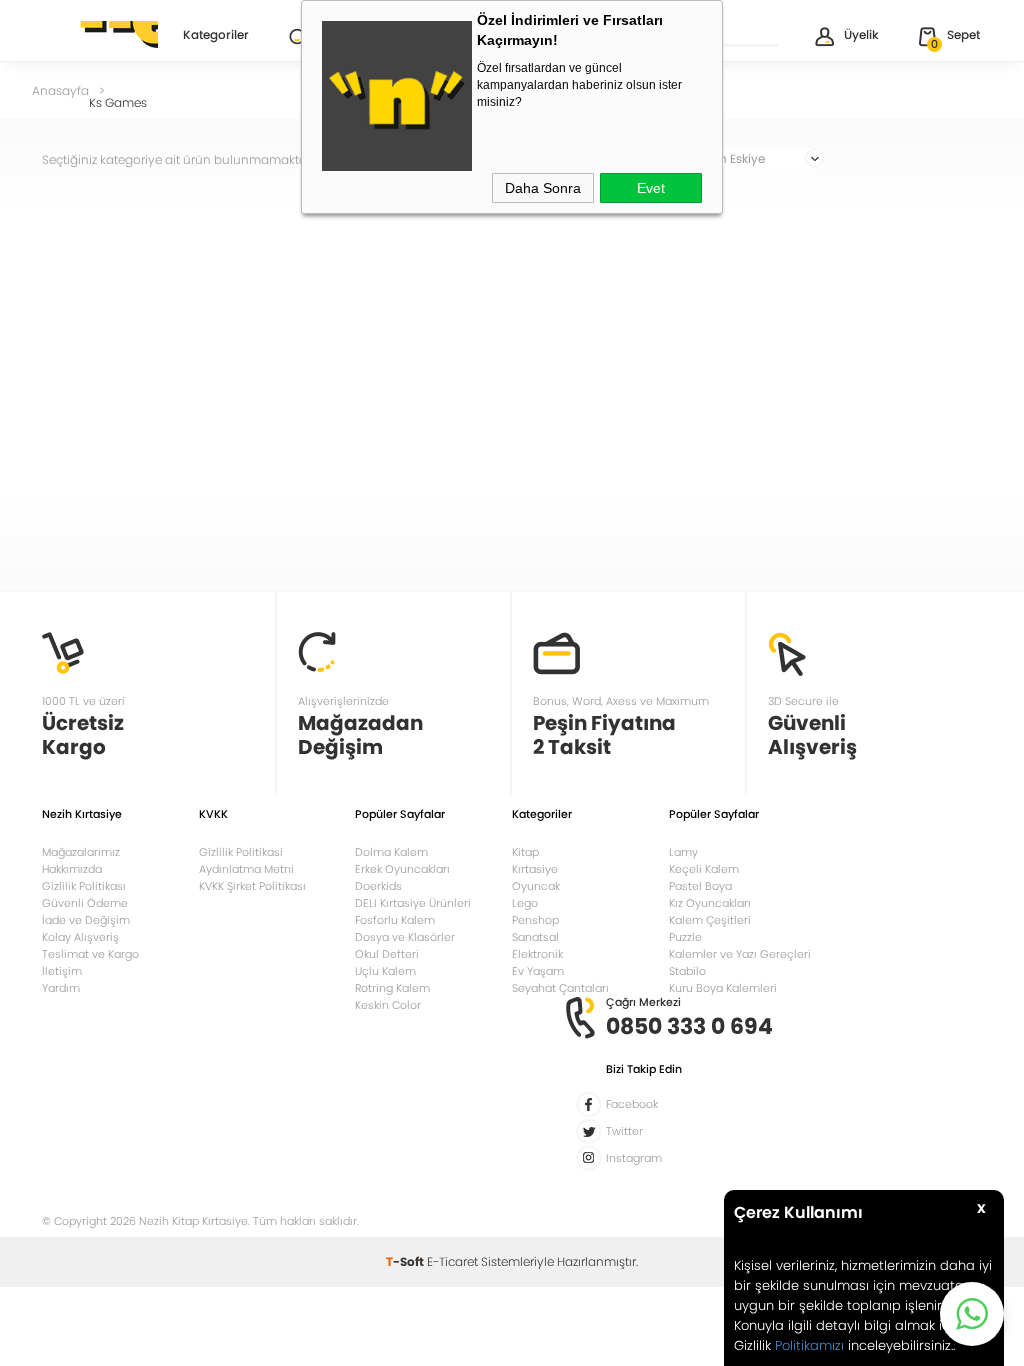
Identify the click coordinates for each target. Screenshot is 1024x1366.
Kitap (525, 852)
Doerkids (378, 886)
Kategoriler (216, 36)
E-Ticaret (452, 1261)
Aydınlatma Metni (246, 869)
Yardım (61, 988)
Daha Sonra (543, 188)
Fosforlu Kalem (395, 920)
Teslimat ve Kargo (90, 954)
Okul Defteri (387, 954)
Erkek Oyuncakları (402, 869)
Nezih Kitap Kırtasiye (100, 35)
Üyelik (861, 34)
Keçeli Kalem (704, 869)
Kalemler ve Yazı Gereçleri (740, 954)
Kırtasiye (535, 869)
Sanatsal (535, 937)
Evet (651, 188)
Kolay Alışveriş (80, 937)
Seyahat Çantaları (560, 988)
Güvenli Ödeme (85, 903)
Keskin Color (388, 1005)
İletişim (62, 971)
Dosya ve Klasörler (405, 937)
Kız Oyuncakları (710, 903)
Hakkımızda (72, 869)
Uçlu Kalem (385, 971)
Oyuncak (536, 886)
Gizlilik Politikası (84, 886)
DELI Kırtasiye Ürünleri (413, 903)
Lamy (683, 852)
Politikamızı (809, 1345)
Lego (525, 903)
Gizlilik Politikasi (241, 852)
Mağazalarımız (81, 852)
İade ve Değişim (86, 920)
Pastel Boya (700, 886)
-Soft (406, 1261)
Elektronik (537, 954)
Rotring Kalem (392, 988)
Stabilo (687, 971)
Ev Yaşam (538, 971)
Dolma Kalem (391, 852)
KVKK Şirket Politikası (252, 886)
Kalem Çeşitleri (710, 920)
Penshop (535, 920)
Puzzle (685, 937)
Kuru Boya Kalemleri (723, 988)
